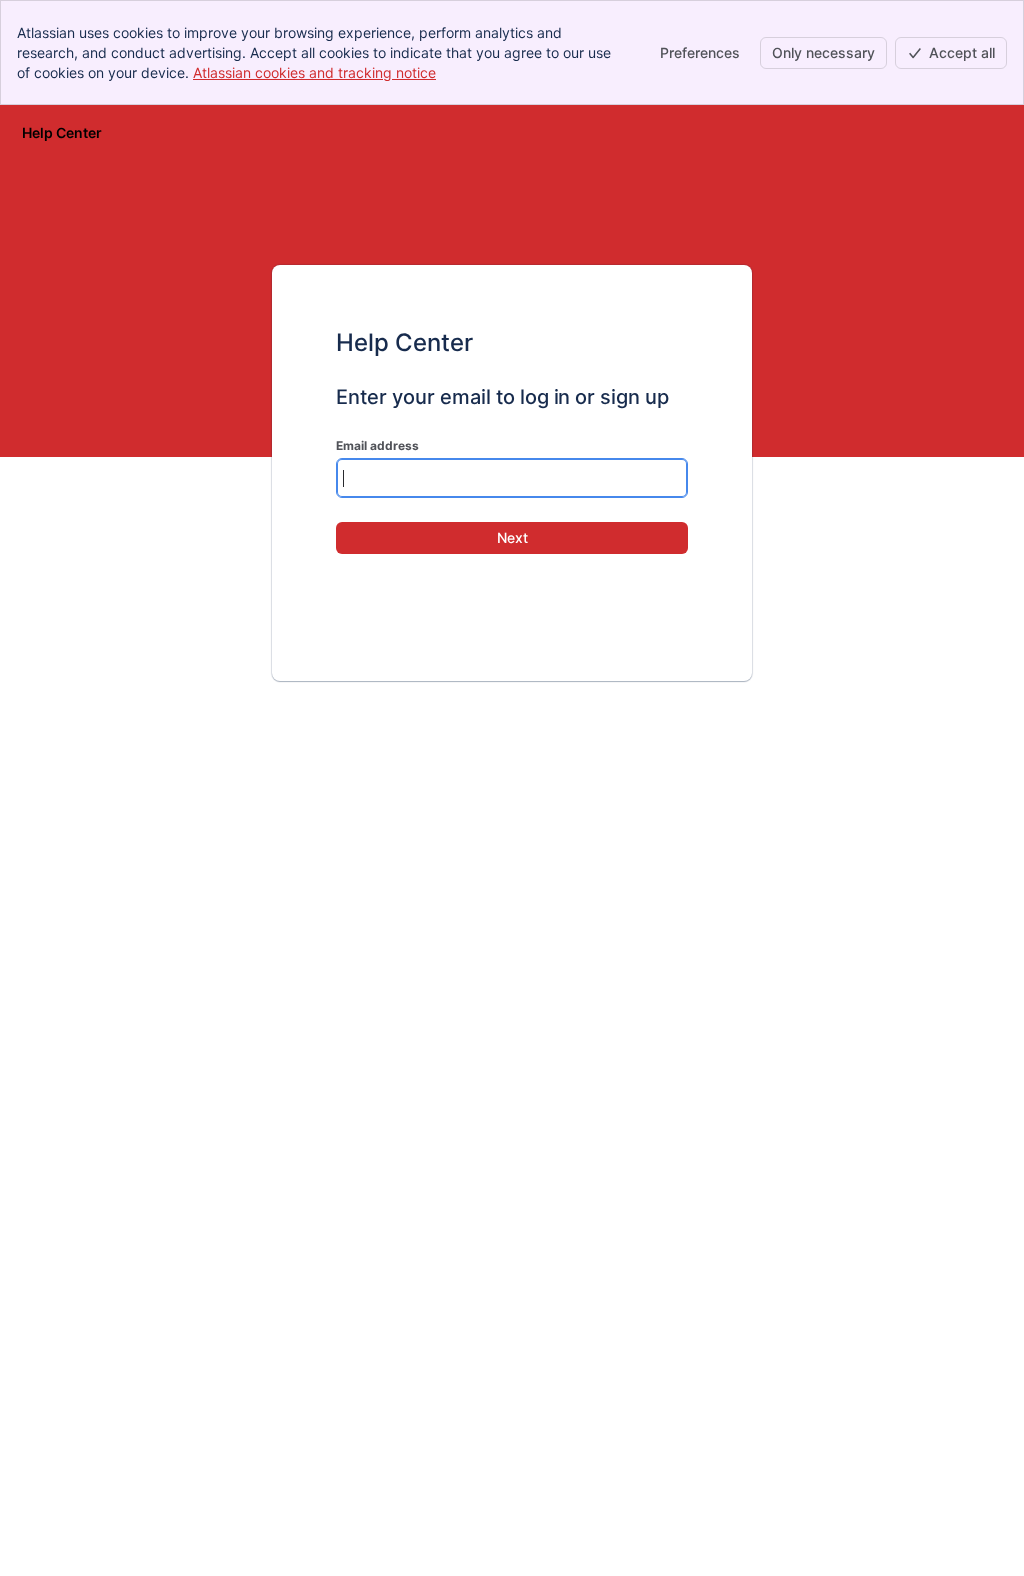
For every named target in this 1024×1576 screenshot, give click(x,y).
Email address (377, 445)
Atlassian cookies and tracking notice (314, 72)
